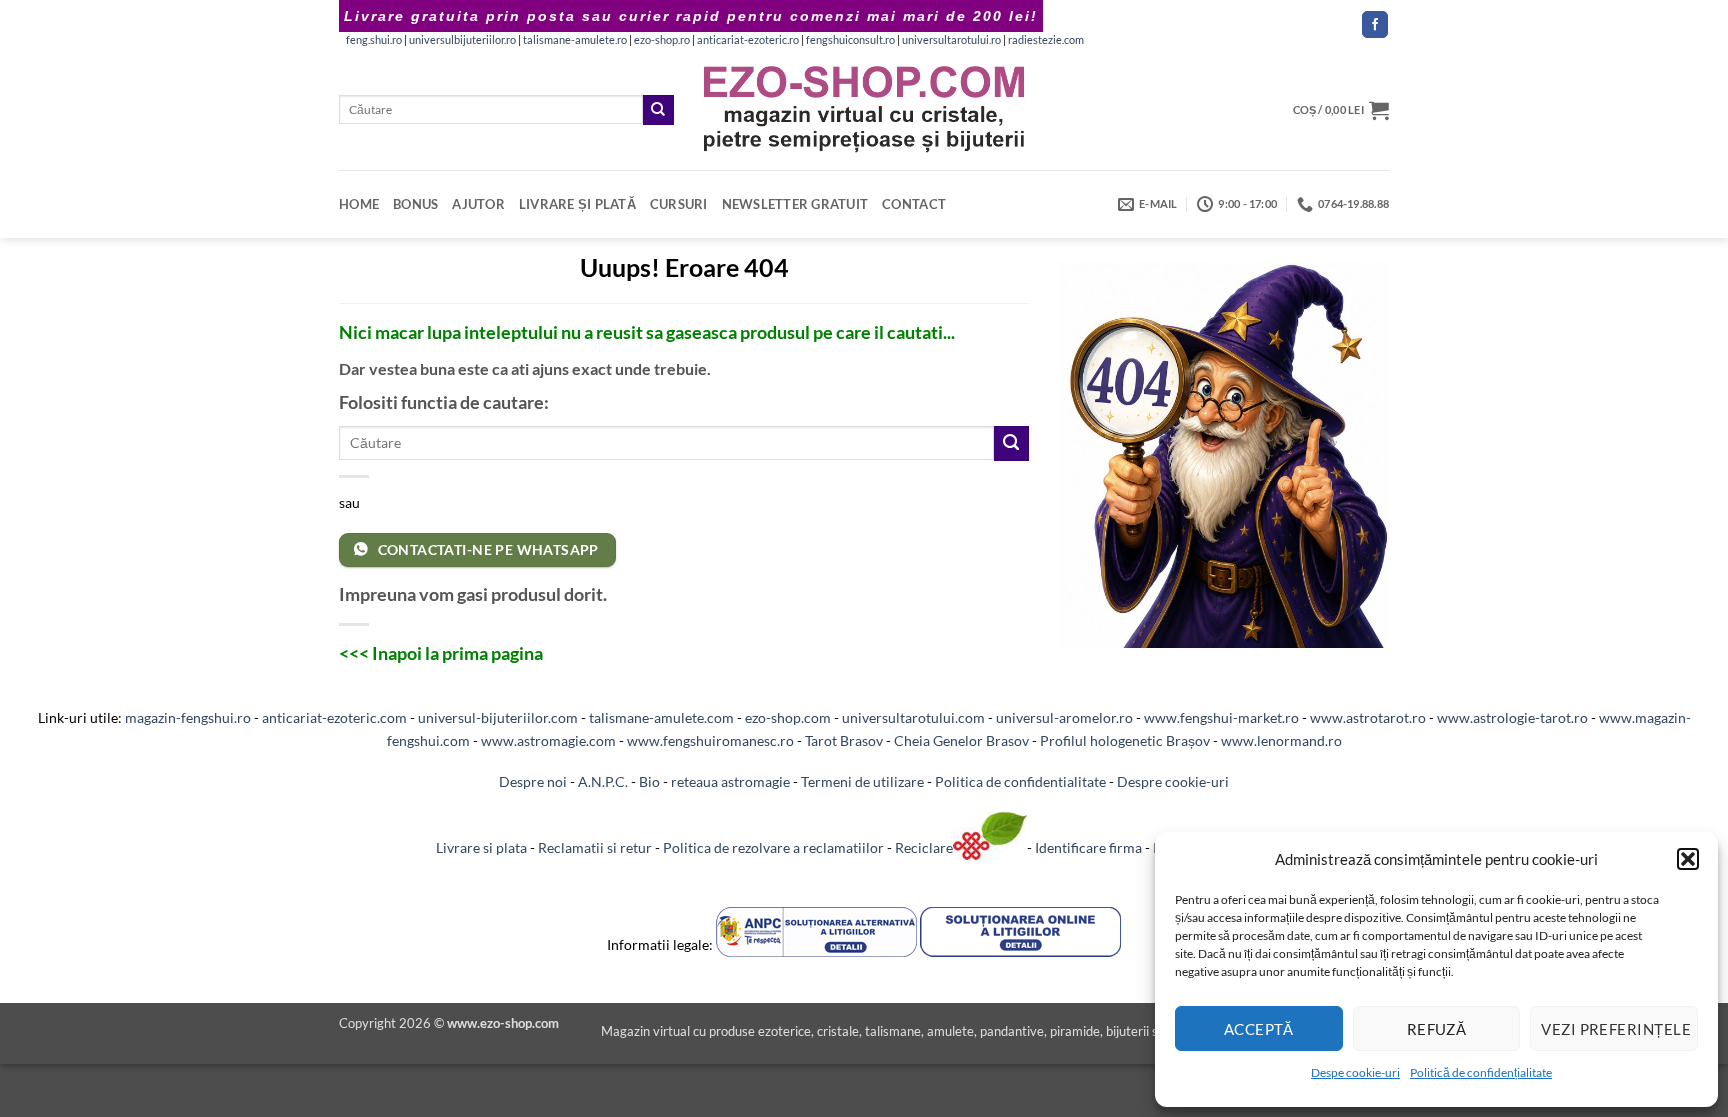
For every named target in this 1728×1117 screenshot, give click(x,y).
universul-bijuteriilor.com (498, 717)
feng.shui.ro (374, 40)
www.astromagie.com (548, 740)
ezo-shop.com (788, 717)
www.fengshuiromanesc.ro (710, 740)
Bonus (415, 204)
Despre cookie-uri (1173, 781)
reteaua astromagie (730, 781)
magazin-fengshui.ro (188, 717)
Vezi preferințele (1616, 1029)
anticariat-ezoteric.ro (748, 40)
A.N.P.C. (603, 781)
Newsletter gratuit (795, 204)
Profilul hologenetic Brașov (1125, 740)
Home (359, 204)
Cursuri (679, 204)
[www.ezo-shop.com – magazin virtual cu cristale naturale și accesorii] (864, 109)
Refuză (1437, 1029)
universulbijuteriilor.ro (462, 40)
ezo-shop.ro (662, 40)
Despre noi (533, 781)
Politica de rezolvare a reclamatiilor (773, 848)
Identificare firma (1088, 848)
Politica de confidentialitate (1020, 781)
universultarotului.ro (951, 40)
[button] (1688, 859)
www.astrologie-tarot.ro (1512, 717)
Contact (914, 204)
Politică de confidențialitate (1481, 1072)
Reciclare (924, 848)
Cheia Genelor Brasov (961, 740)
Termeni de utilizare (862, 781)
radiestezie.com (1046, 40)
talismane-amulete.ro (575, 40)
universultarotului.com (913, 717)
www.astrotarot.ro (1368, 717)
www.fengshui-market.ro (1221, 717)
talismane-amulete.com (661, 717)
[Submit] (658, 110)
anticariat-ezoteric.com (334, 717)
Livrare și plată (577, 204)
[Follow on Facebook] (1375, 24)
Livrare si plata (481, 848)
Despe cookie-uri (1355, 1072)
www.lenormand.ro (1281, 740)
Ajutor (478, 204)
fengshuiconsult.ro (850, 40)
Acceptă (1259, 1029)
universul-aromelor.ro (1064, 717)
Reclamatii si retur (595, 848)
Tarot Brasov (844, 740)
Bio (649, 781)
